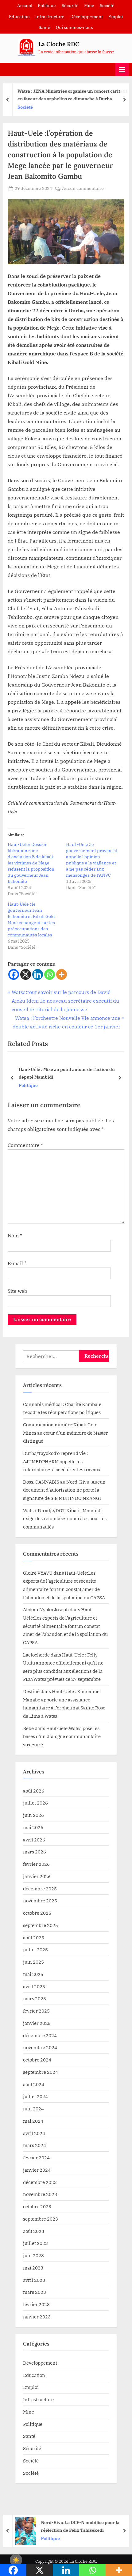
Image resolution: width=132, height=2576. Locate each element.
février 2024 (36, 2157)
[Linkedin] (38, 974)
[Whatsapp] (50, 974)
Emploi (116, 17)
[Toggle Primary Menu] (122, 69)
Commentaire (25, 1145)
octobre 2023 (37, 2206)
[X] (26, 974)
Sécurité (70, 6)
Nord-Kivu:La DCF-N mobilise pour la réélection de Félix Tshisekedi (78, 2526)
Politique (47, 6)
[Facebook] (14, 974)
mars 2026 (35, 1852)
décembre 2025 (40, 1889)
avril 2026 (34, 1840)
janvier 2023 (37, 2317)
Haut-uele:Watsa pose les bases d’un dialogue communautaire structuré (62, 1736)
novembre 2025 (40, 1901)
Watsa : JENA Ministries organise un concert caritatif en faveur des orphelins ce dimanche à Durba (70, 95)
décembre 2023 (40, 2182)
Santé (45, 27)
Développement (87, 17)
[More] (62, 974)
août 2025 (34, 1937)
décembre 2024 (40, 2035)
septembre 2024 (41, 2072)
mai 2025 (33, 1974)
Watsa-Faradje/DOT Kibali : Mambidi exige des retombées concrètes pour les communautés (65, 1518)
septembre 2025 (41, 1925)
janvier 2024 (37, 2170)
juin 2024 (33, 2109)
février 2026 (36, 1864)
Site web (17, 1291)
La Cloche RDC (59, 44)
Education (19, 17)
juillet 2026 (35, 1803)
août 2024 (34, 2084)
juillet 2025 (35, 1949)
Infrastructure (50, 17)
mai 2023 (33, 2268)
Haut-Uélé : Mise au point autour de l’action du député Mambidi (67, 1073)
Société (107, 6)
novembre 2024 (40, 2047)
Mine (89, 6)
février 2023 (36, 2304)
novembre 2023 (40, 2194)
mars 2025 (35, 1998)
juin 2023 (33, 2255)
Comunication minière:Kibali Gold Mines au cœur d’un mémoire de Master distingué (66, 1433)
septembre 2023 (41, 2219)
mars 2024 (35, 2145)
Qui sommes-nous (74, 27)
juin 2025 (33, 1962)
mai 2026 (33, 1827)
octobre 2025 (37, 1913)
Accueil (25, 6)
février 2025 (36, 2011)
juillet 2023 (35, 2243)
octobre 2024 (37, 2060)
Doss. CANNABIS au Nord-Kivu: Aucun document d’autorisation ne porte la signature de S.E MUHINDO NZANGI (64, 1490)
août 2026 (34, 1791)
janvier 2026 (37, 1876)
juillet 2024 (35, 2096)
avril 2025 (34, 1986)
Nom (15, 1236)
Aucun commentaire (83, 189)
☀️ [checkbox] (16, 2560)
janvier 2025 (37, 2023)
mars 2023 (35, 2292)
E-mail (17, 1263)
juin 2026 (33, 1815)
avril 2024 (34, 2133)
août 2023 (34, 2231)
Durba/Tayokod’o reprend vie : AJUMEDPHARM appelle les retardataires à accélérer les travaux (62, 1461)
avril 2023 (34, 2280)
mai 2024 (33, 2121)
